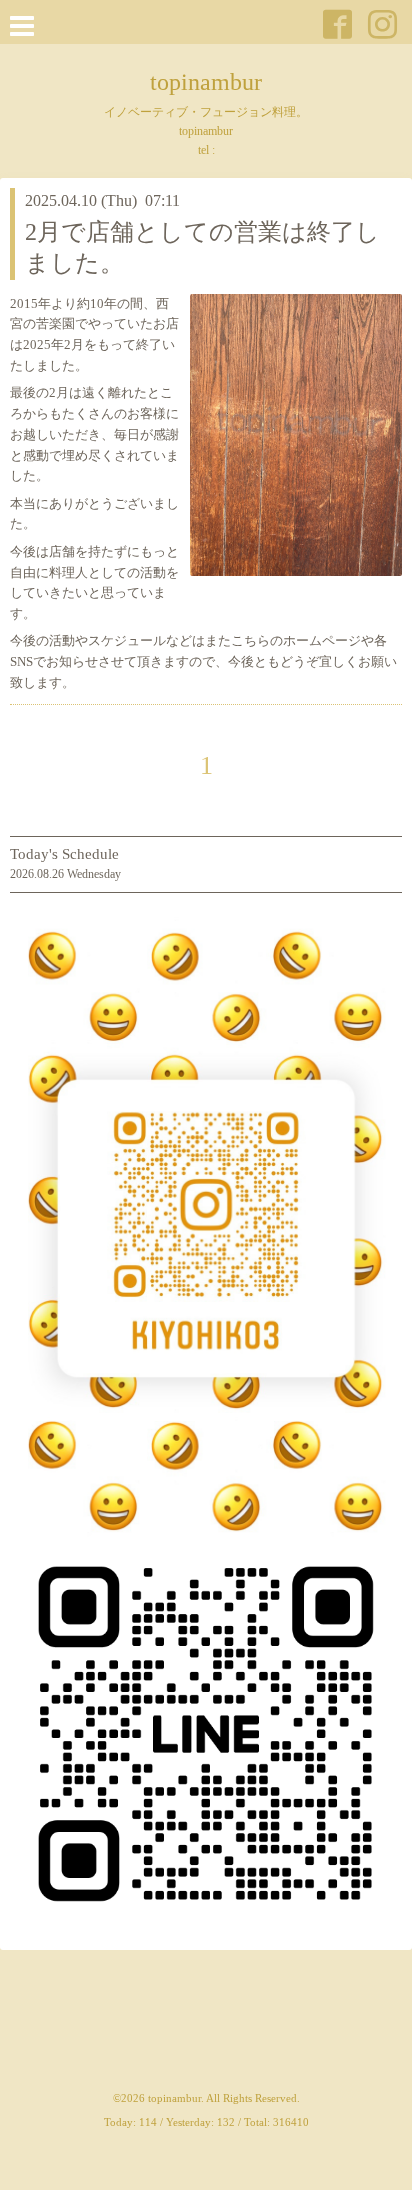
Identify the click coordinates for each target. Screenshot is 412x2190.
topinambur (206, 82)
